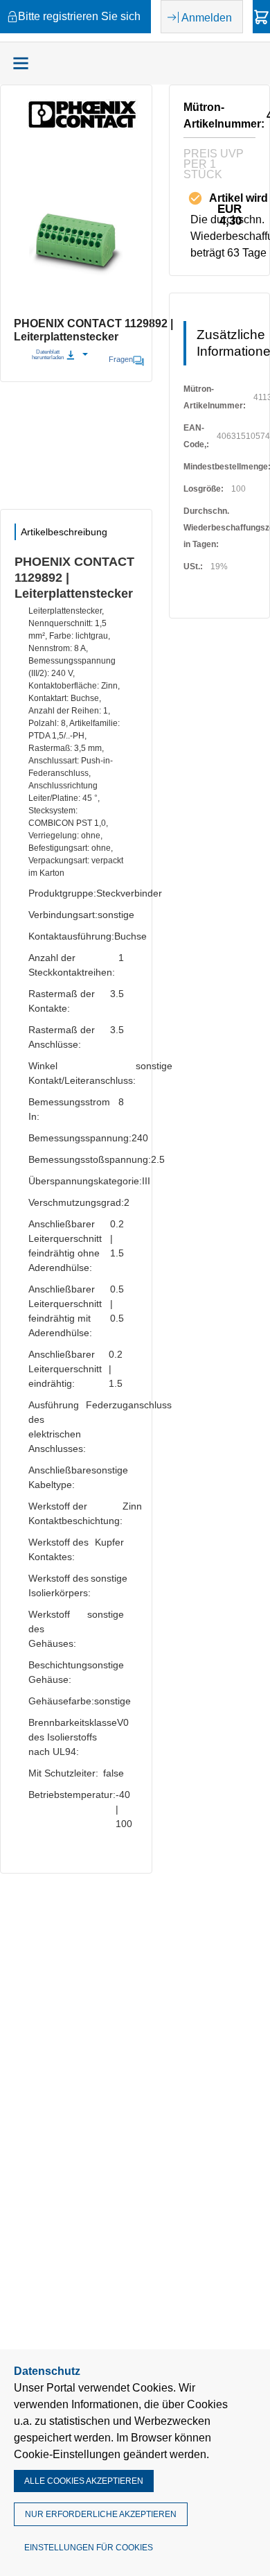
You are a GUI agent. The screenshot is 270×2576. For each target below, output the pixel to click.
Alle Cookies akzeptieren (84, 2481)
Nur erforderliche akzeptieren (101, 2514)
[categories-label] (21, 63)
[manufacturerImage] (82, 126)
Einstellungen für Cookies (89, 2548)
